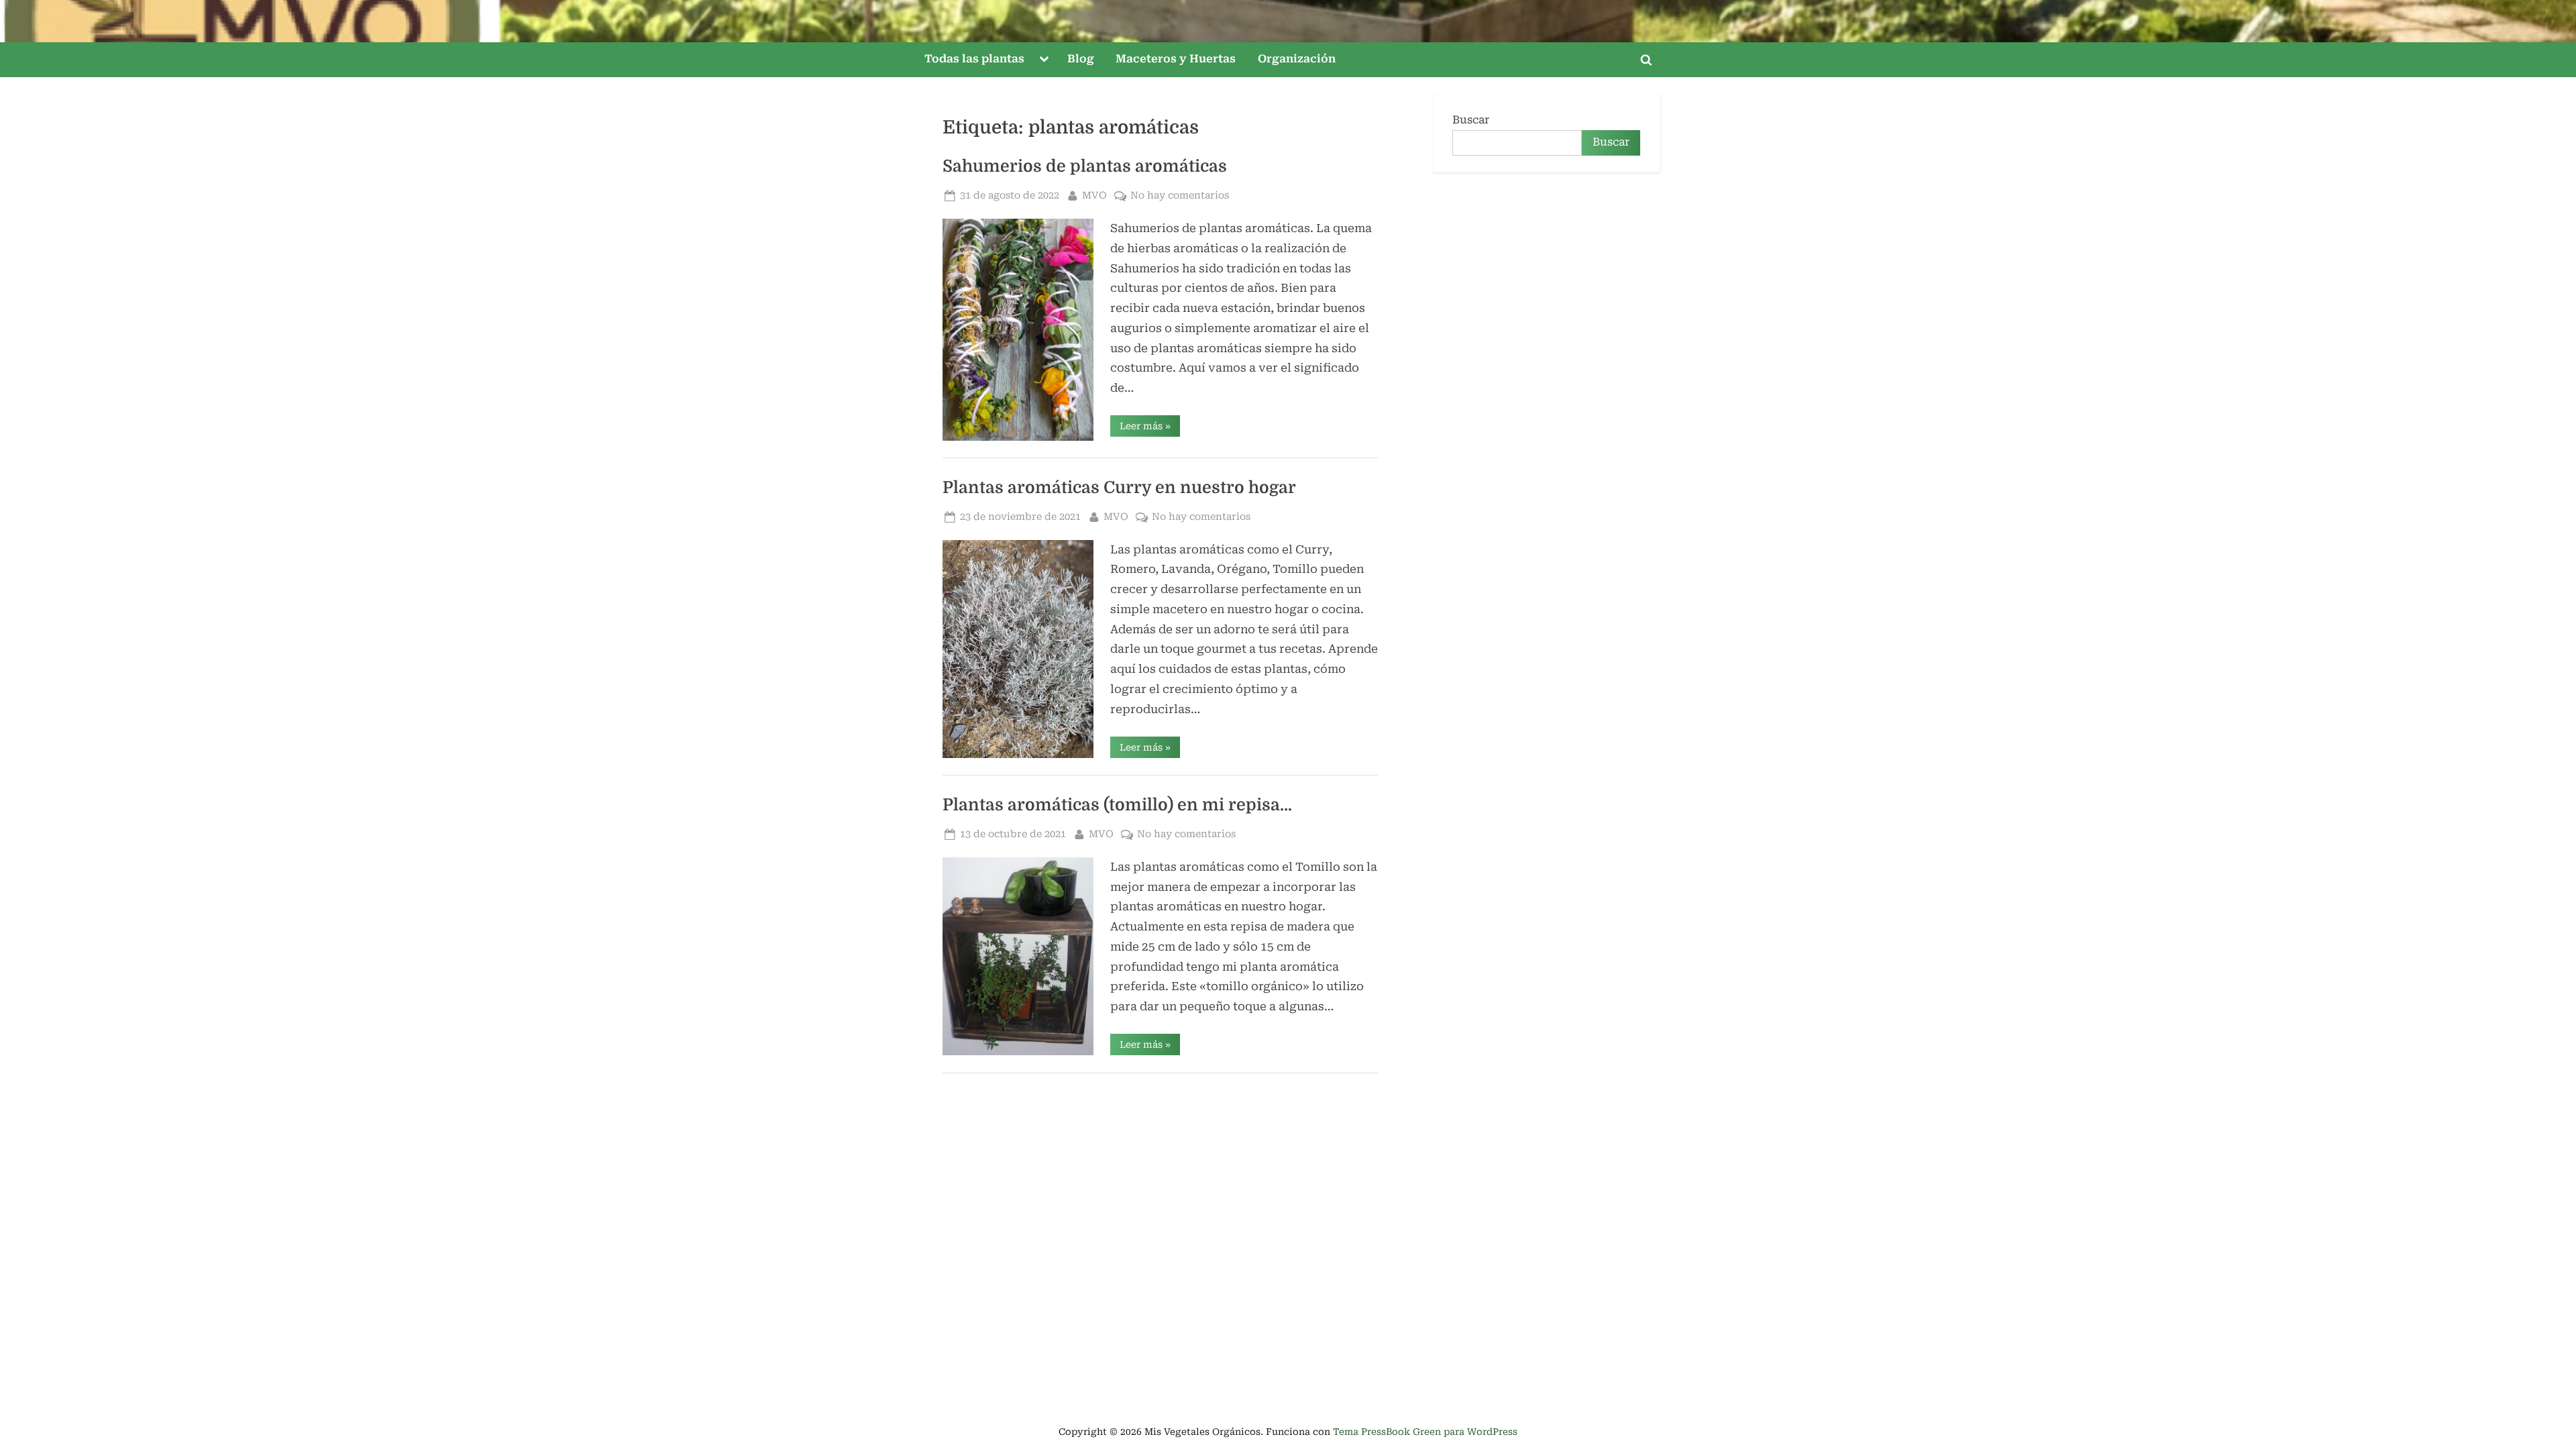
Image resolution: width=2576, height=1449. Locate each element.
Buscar (1471, 120)
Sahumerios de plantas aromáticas (1085, 166)
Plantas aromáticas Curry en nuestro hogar (1119, 488)
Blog (1081, 59)
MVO (1094, 195)
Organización (1297, 59)
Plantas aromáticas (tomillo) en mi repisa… (1117, 805)
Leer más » (1150, 428)
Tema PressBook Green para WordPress (1425, 1432)
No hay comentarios (1180, 197)
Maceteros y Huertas (1176, 59)
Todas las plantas (974, 59)
